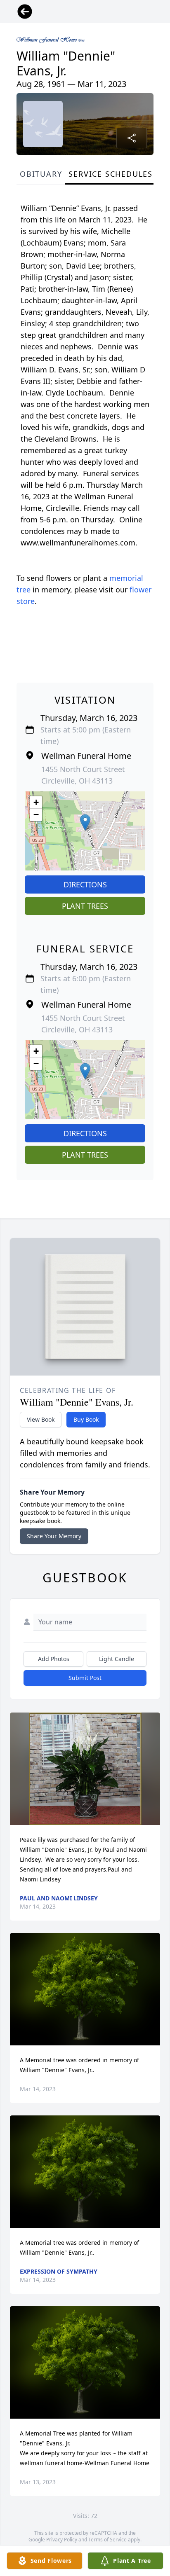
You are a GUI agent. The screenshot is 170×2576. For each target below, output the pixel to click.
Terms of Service (107, 2540)
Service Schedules (111, 174)
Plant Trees (85, 906)
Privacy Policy (62, 2540)
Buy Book (86, 1419)
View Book (41, 1419)
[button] (85, 822)
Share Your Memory (54, 1536)
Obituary (41, 174)
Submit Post (85, 1678)
